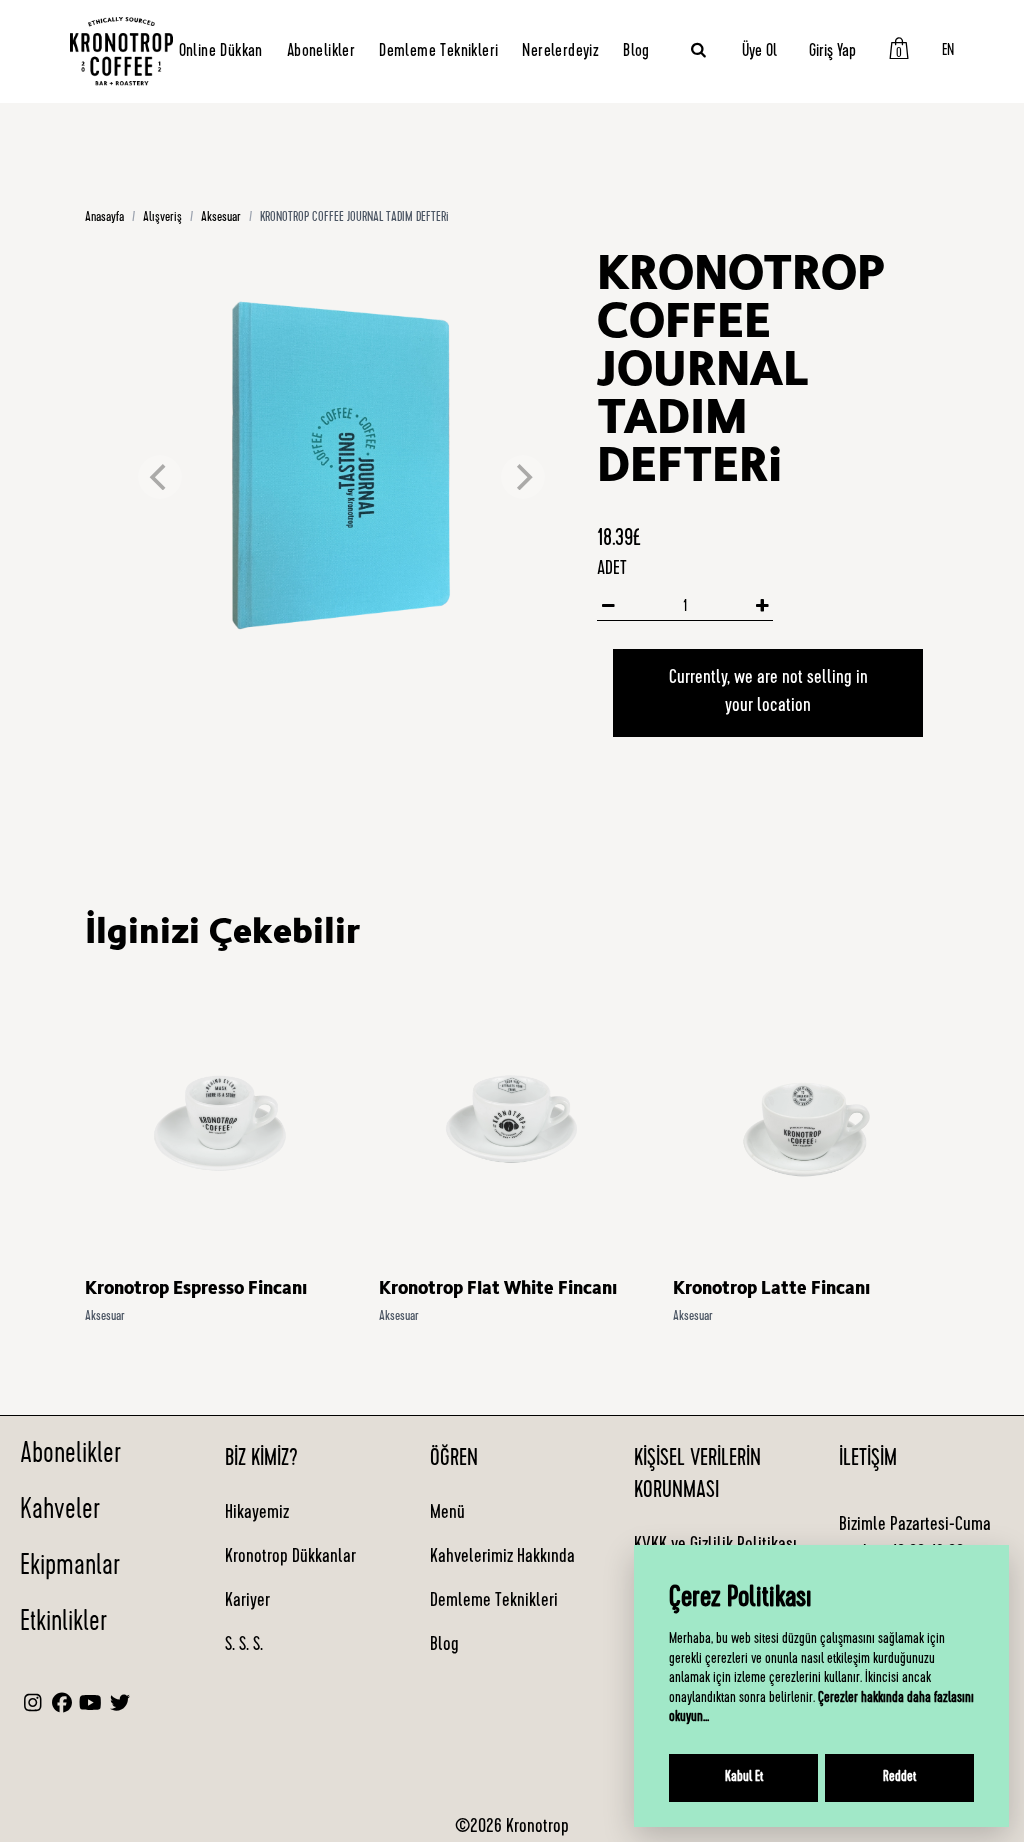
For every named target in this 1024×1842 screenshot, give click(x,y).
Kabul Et (744, 1778)
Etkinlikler (63, 1624)
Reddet (899, 1778)
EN (948, 52)
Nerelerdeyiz (560, 52)
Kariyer (247, 1602)
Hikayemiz (257, 1514)
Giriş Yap (832, 52)
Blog (636, 52)
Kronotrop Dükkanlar (290, 1558)
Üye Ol (759, 52)
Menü (447, 1514)
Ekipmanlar (70, 1568)
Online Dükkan (221, 52)
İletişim (868, 1460)
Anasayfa (104, 218)
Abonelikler (321, 52)
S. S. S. (244, 1646)
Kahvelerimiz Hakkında (502, 1558)
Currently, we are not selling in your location (768, 693)
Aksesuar (221, 218)
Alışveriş (162, 218)
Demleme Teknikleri (438, 52)
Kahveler (60, 1512)
